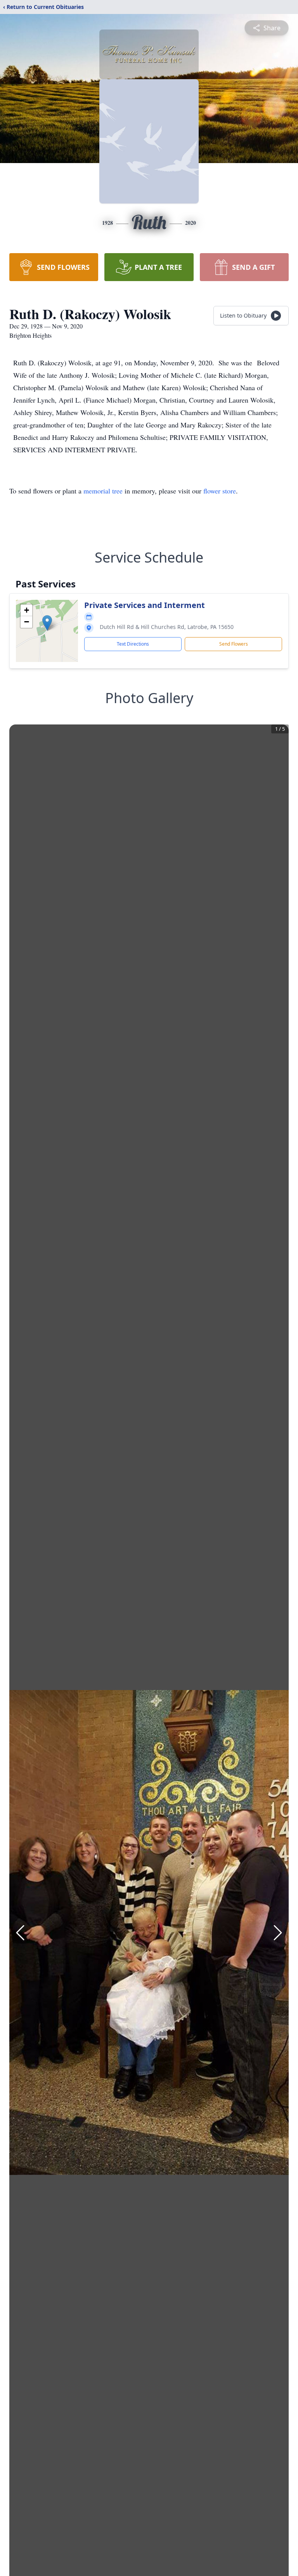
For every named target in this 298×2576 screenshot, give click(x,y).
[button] (47, 623)
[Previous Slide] (20, 1933)
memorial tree (103, 491)
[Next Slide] (278, 1933)
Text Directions (133, 644)
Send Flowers (234, 644)
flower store (220, 491)
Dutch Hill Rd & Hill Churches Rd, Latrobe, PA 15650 (167, 627)
